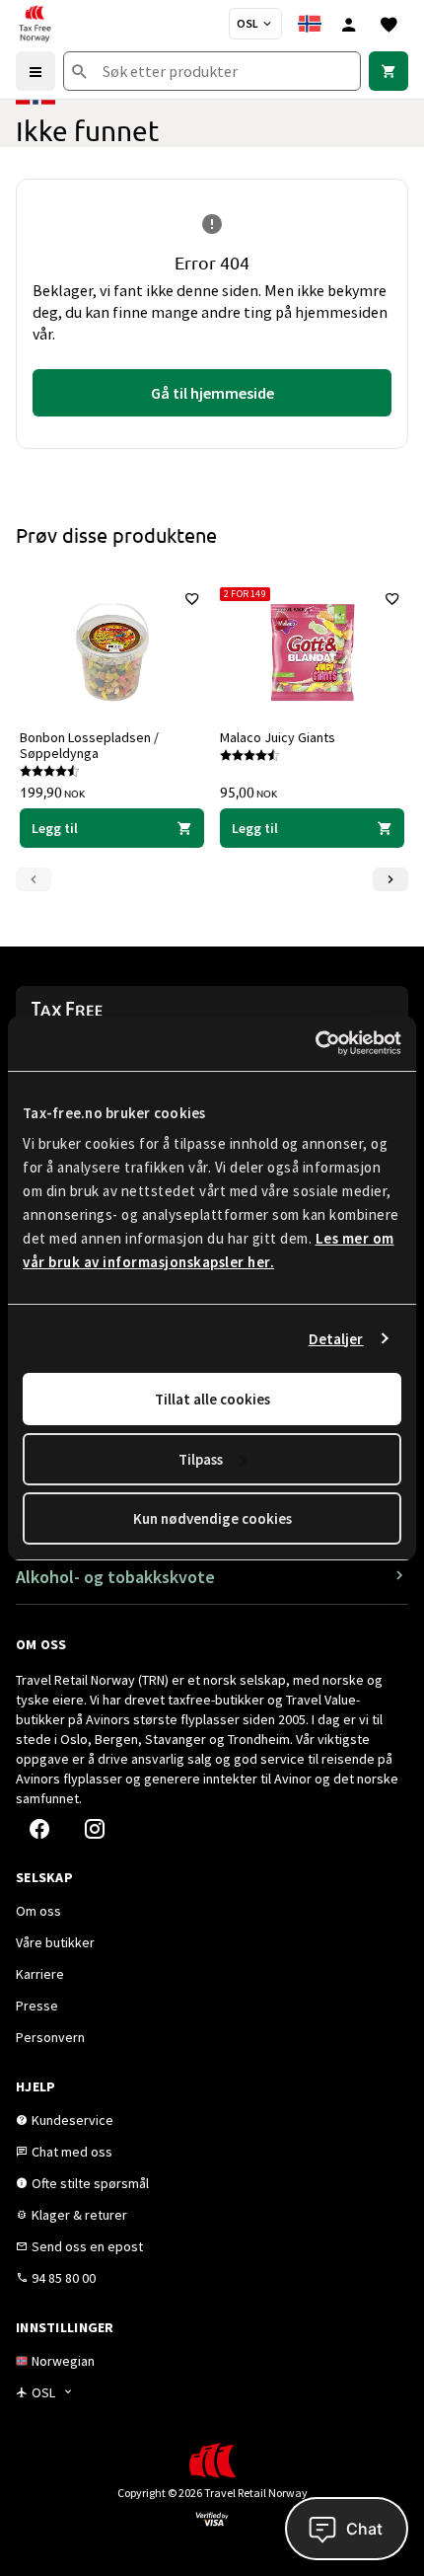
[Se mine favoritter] (389, 24)
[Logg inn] (349, 24)
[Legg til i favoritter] (192, 599)
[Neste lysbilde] (390, 879)
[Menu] (35, 71)
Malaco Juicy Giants (278, 737)
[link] (389, 71)
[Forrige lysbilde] (34, 879)
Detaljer (336, 1339)
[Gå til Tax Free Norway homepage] (35, 24)
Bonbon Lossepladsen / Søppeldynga (89, 745)
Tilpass (201, 1459)
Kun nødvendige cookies (212, 1518)
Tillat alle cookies (212, 1399)
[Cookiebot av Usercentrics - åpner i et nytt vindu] (315, 1043)
